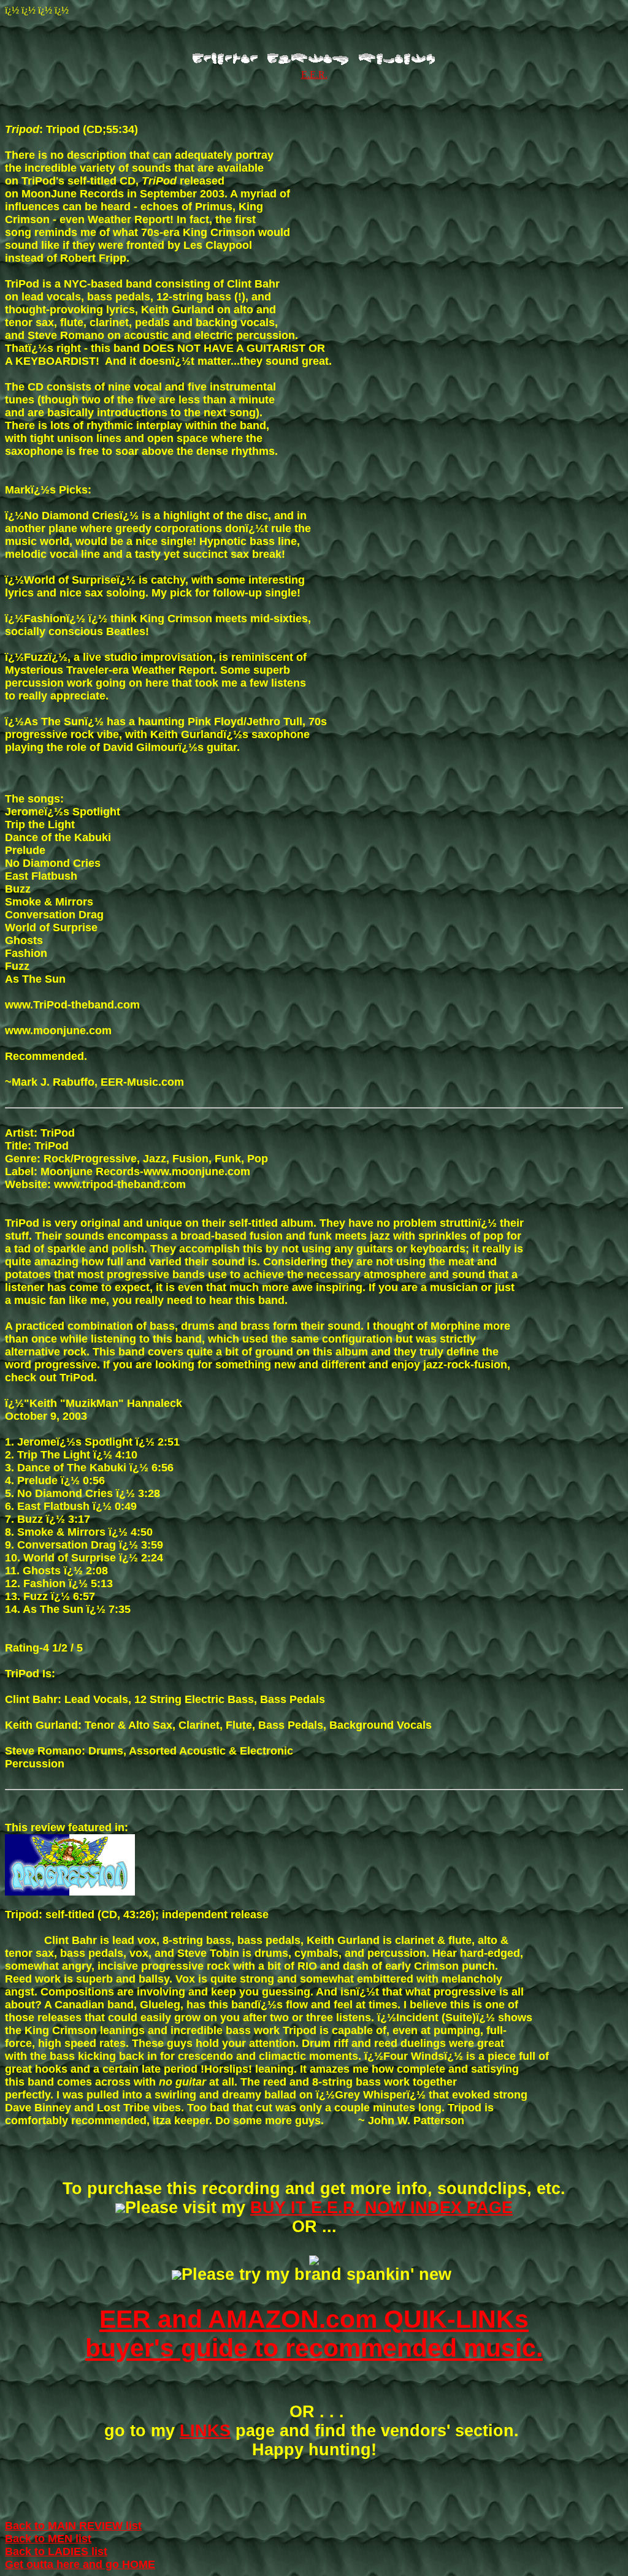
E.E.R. (314, 74)
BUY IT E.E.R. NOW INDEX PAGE (381, 2208)
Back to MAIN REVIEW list (73, 2526)
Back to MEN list (48, 2539)
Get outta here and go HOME (80, 2564)
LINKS (205, 2431)
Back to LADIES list (56, 2551)
